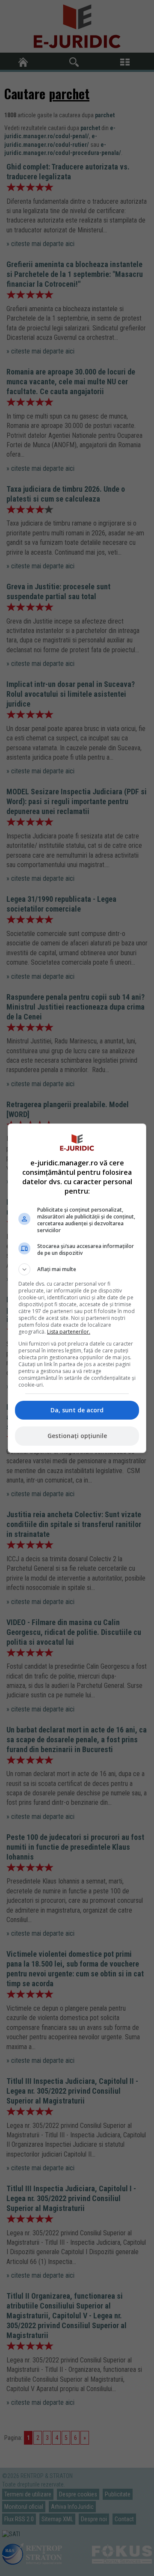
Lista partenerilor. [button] (69, 1332)
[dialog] (77, 1288)
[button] (77, 1269)
